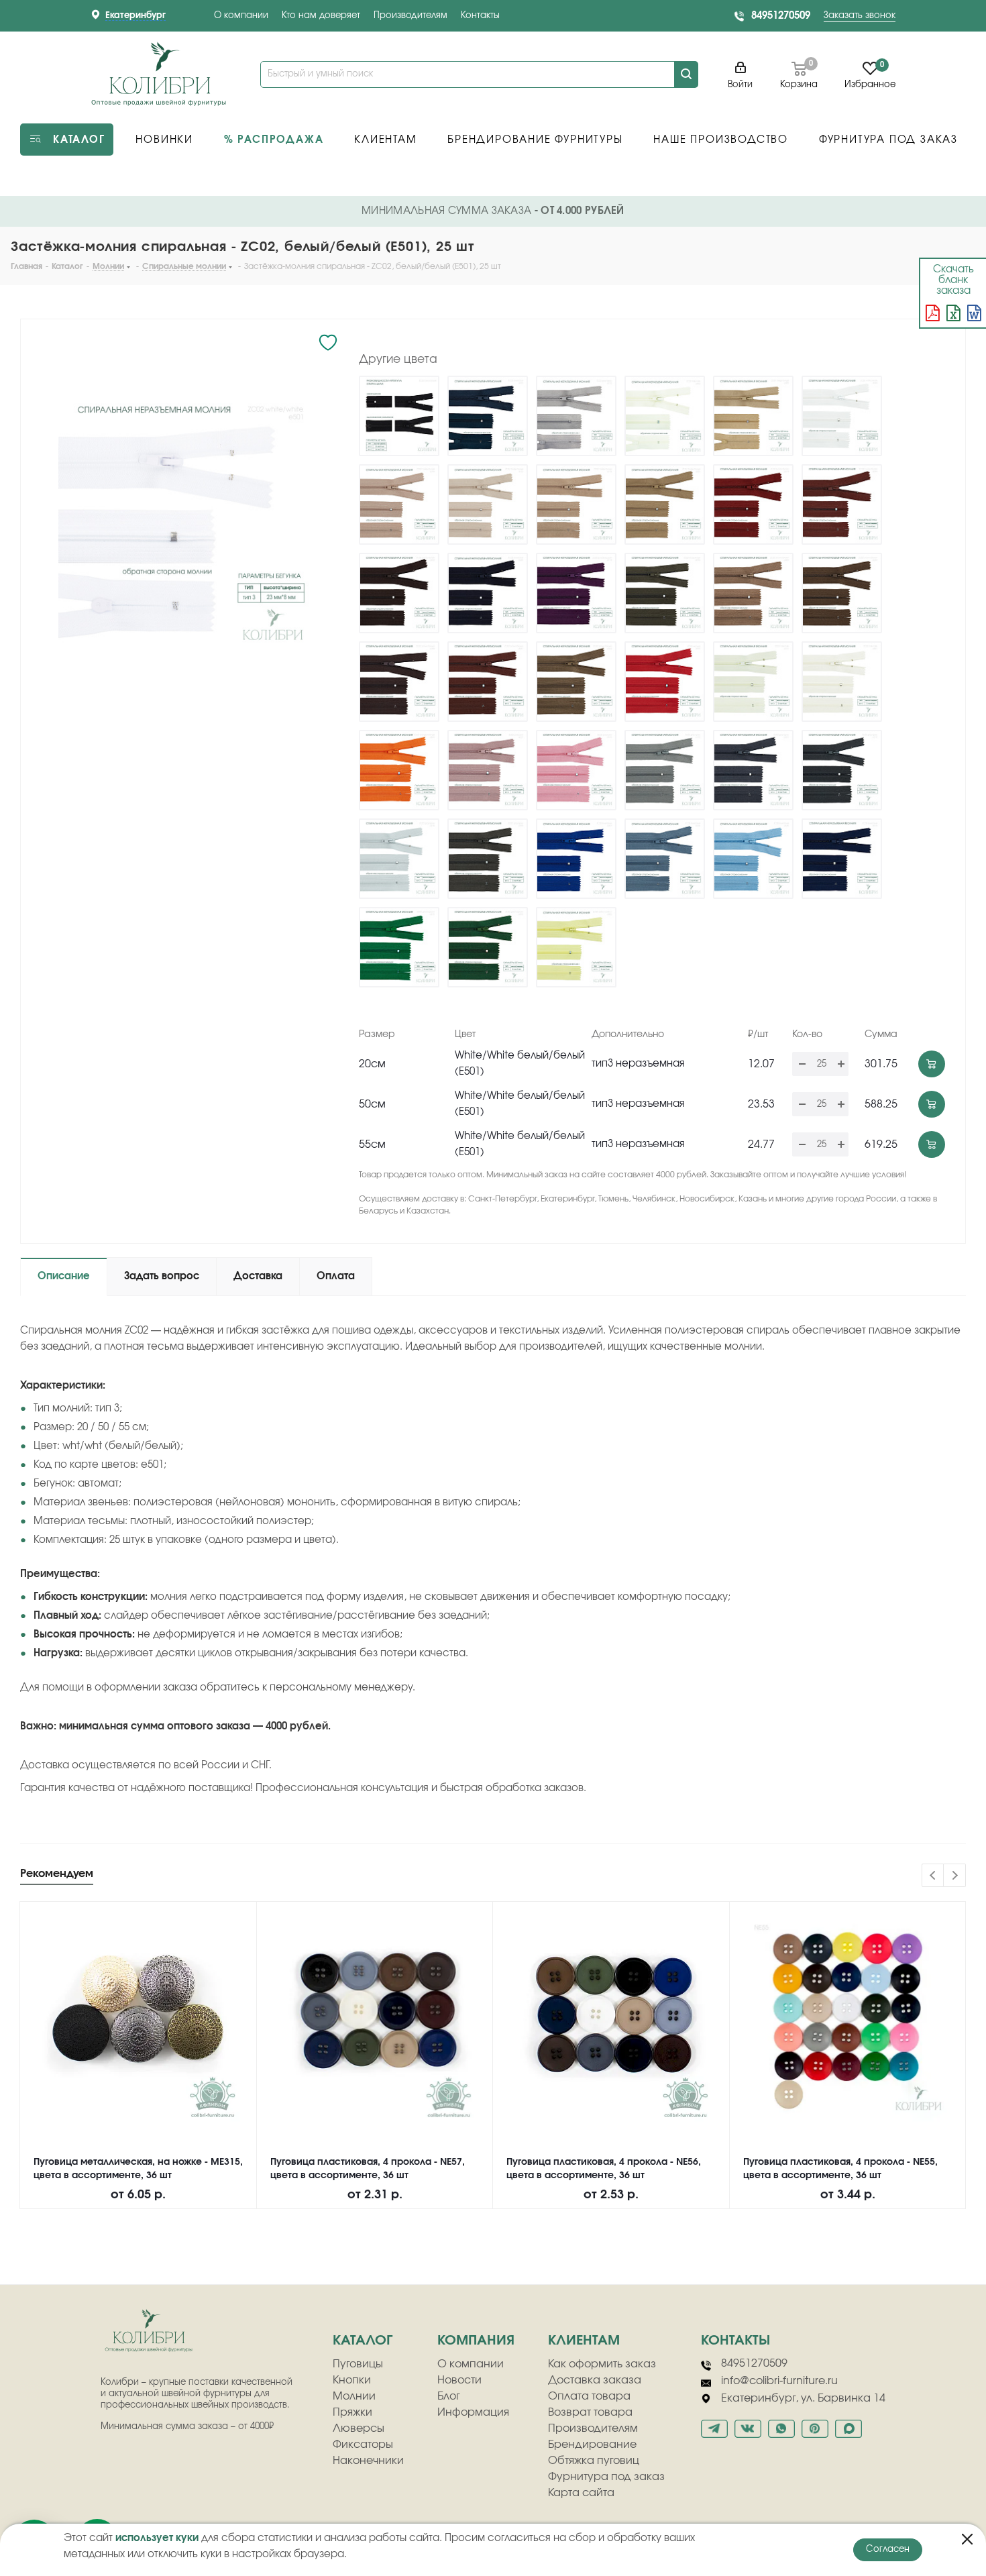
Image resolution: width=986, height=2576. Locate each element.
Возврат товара (590, 2412)
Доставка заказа (595, 2380)
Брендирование (592, 2445)
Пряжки (352, 2412)
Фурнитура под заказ (606, 2477)
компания (476, 2341)
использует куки (157, 2538)
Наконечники (368, 2461)
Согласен (888, 2550)
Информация (473, 2412)
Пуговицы (358, 2364)
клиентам (584, 2341)
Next (955, 1876)
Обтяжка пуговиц (594, 2461)
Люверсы (359, 2428)
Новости (459, 2380)
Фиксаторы (363, 2445)
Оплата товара (589, 2396)
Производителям (410, 16)
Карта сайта (581, 2493)
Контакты (480, 16)
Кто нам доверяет (321, 16)
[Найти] (686, 74)
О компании (241, 16)
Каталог (363, 2341)
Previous (933, 1876)
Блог (449, 2396)
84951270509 (781, 16)
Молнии (354, 2396)
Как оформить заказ (602, 2364)
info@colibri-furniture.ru (779, 2381)
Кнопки (352, 2380)
